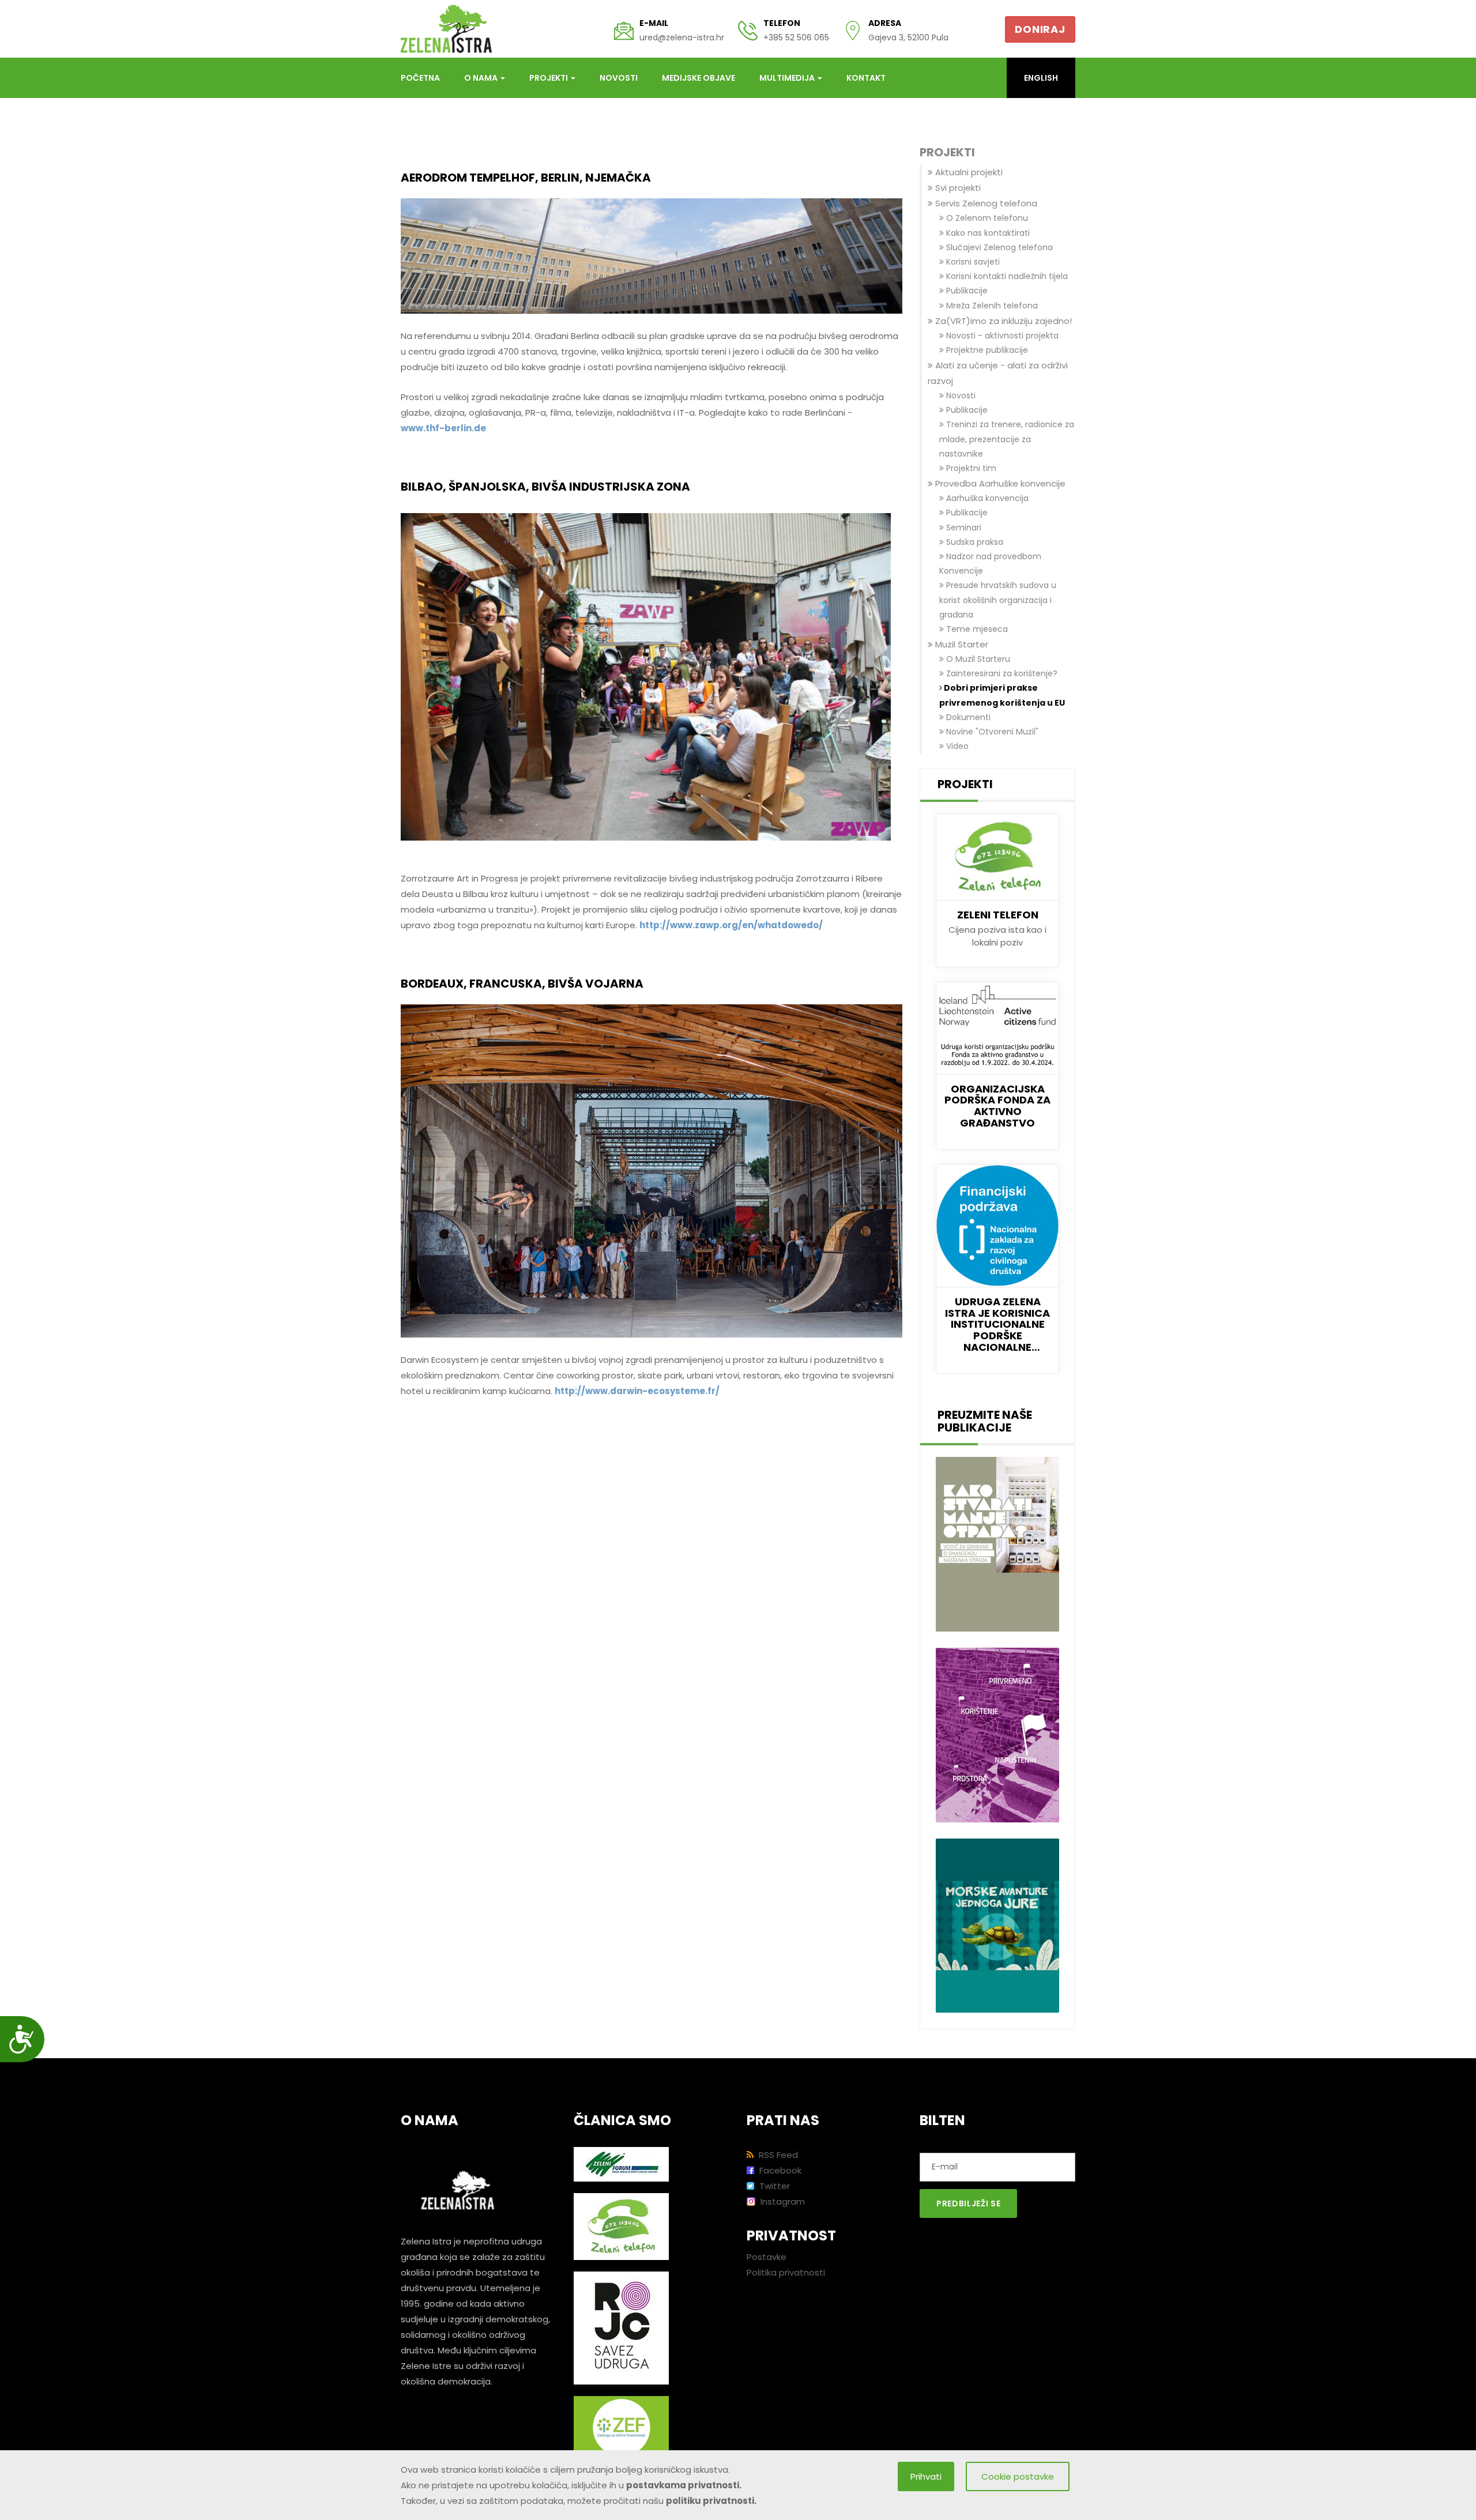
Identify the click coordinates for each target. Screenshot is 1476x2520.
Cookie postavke (1018, 2476)
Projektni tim (970, 468)
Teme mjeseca (976, 629)
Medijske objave (699, 78)
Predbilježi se (968, 2203)
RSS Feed (777, 2155)
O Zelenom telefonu (986, 218)
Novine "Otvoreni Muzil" (991, 732)
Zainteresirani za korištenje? (1001, 673)
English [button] (1041, 78)
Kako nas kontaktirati (987, 233)
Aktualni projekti (968, 172)
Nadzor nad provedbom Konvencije (990, 564)
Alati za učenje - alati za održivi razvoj (998, 373)
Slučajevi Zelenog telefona (998, 247)
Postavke (767, 2257)
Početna (420, 78)
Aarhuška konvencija (986, 498)
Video (956, 746)
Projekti (947, 153)
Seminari (963, 528)
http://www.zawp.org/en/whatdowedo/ (731, 925)
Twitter (773, 2186)
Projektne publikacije (986, 350)
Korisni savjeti (972, 262)
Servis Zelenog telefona (985, 203)
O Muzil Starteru (977, 659)
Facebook (779, 2170)
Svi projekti (957, 188)
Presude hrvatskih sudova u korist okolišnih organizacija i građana (998, 600)
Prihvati (926, 2476)
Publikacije (966, 291)
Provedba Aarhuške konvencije (999, 483)
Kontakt (866, 78)
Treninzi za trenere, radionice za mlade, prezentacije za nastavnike (1007, 439)
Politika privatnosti (786, 2272)
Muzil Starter (961, 644)
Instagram (782, 2201)
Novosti (619, 78)
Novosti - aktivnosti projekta (1001, 336)
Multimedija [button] (788, 78)
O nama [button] (482, 78)
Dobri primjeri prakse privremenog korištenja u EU (1002, 695)
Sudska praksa (974, 542)
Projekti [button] (549, 78)
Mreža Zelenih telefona (991, 306)
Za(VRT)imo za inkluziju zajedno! (1002, 321)
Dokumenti (967, 717)
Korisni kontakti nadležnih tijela (1006, 276)
